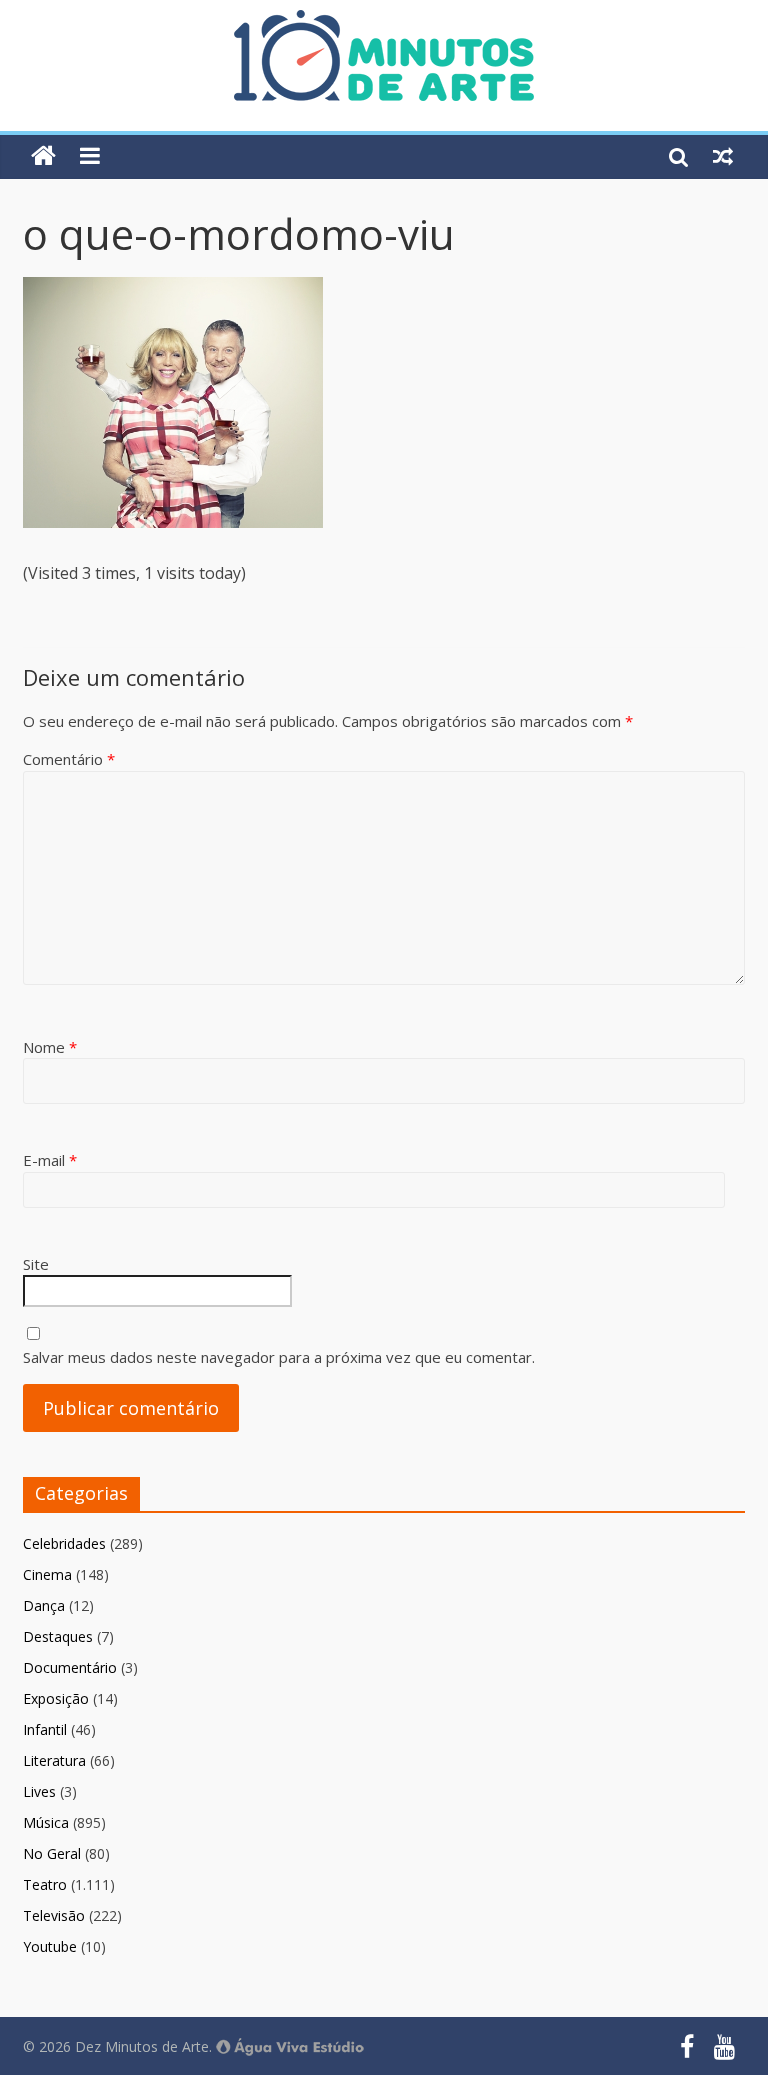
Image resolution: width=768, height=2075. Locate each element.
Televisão (54, 1915)
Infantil (45, 1729)
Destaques (58, 1636)
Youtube (50, 1946)
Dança (44, 1605)
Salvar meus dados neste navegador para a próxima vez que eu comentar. (279, 1357)
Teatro (45, 1884)
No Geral (52, 1853)
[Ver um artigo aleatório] (723, 156)
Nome (50, 1047)
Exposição (56, 1698)
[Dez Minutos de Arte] (384, 22)
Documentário (70, 1667)
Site (36, 1264)
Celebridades (64, 1543)
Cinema (47, 1574)
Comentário (69, 759)
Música (46, 1822)
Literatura (54, 1760)
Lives (39, 1791)
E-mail (50, 1160)
